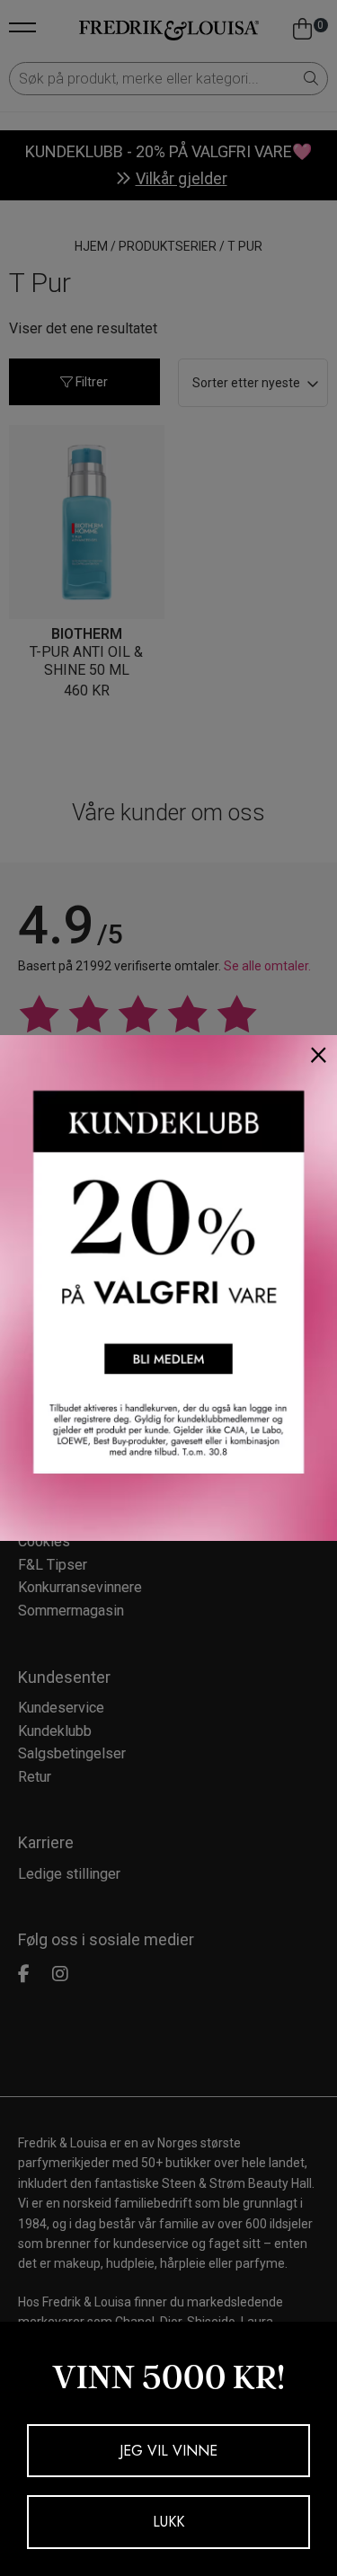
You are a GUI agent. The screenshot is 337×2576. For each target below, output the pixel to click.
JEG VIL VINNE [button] (168, 2451)
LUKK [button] (168, 2522)
